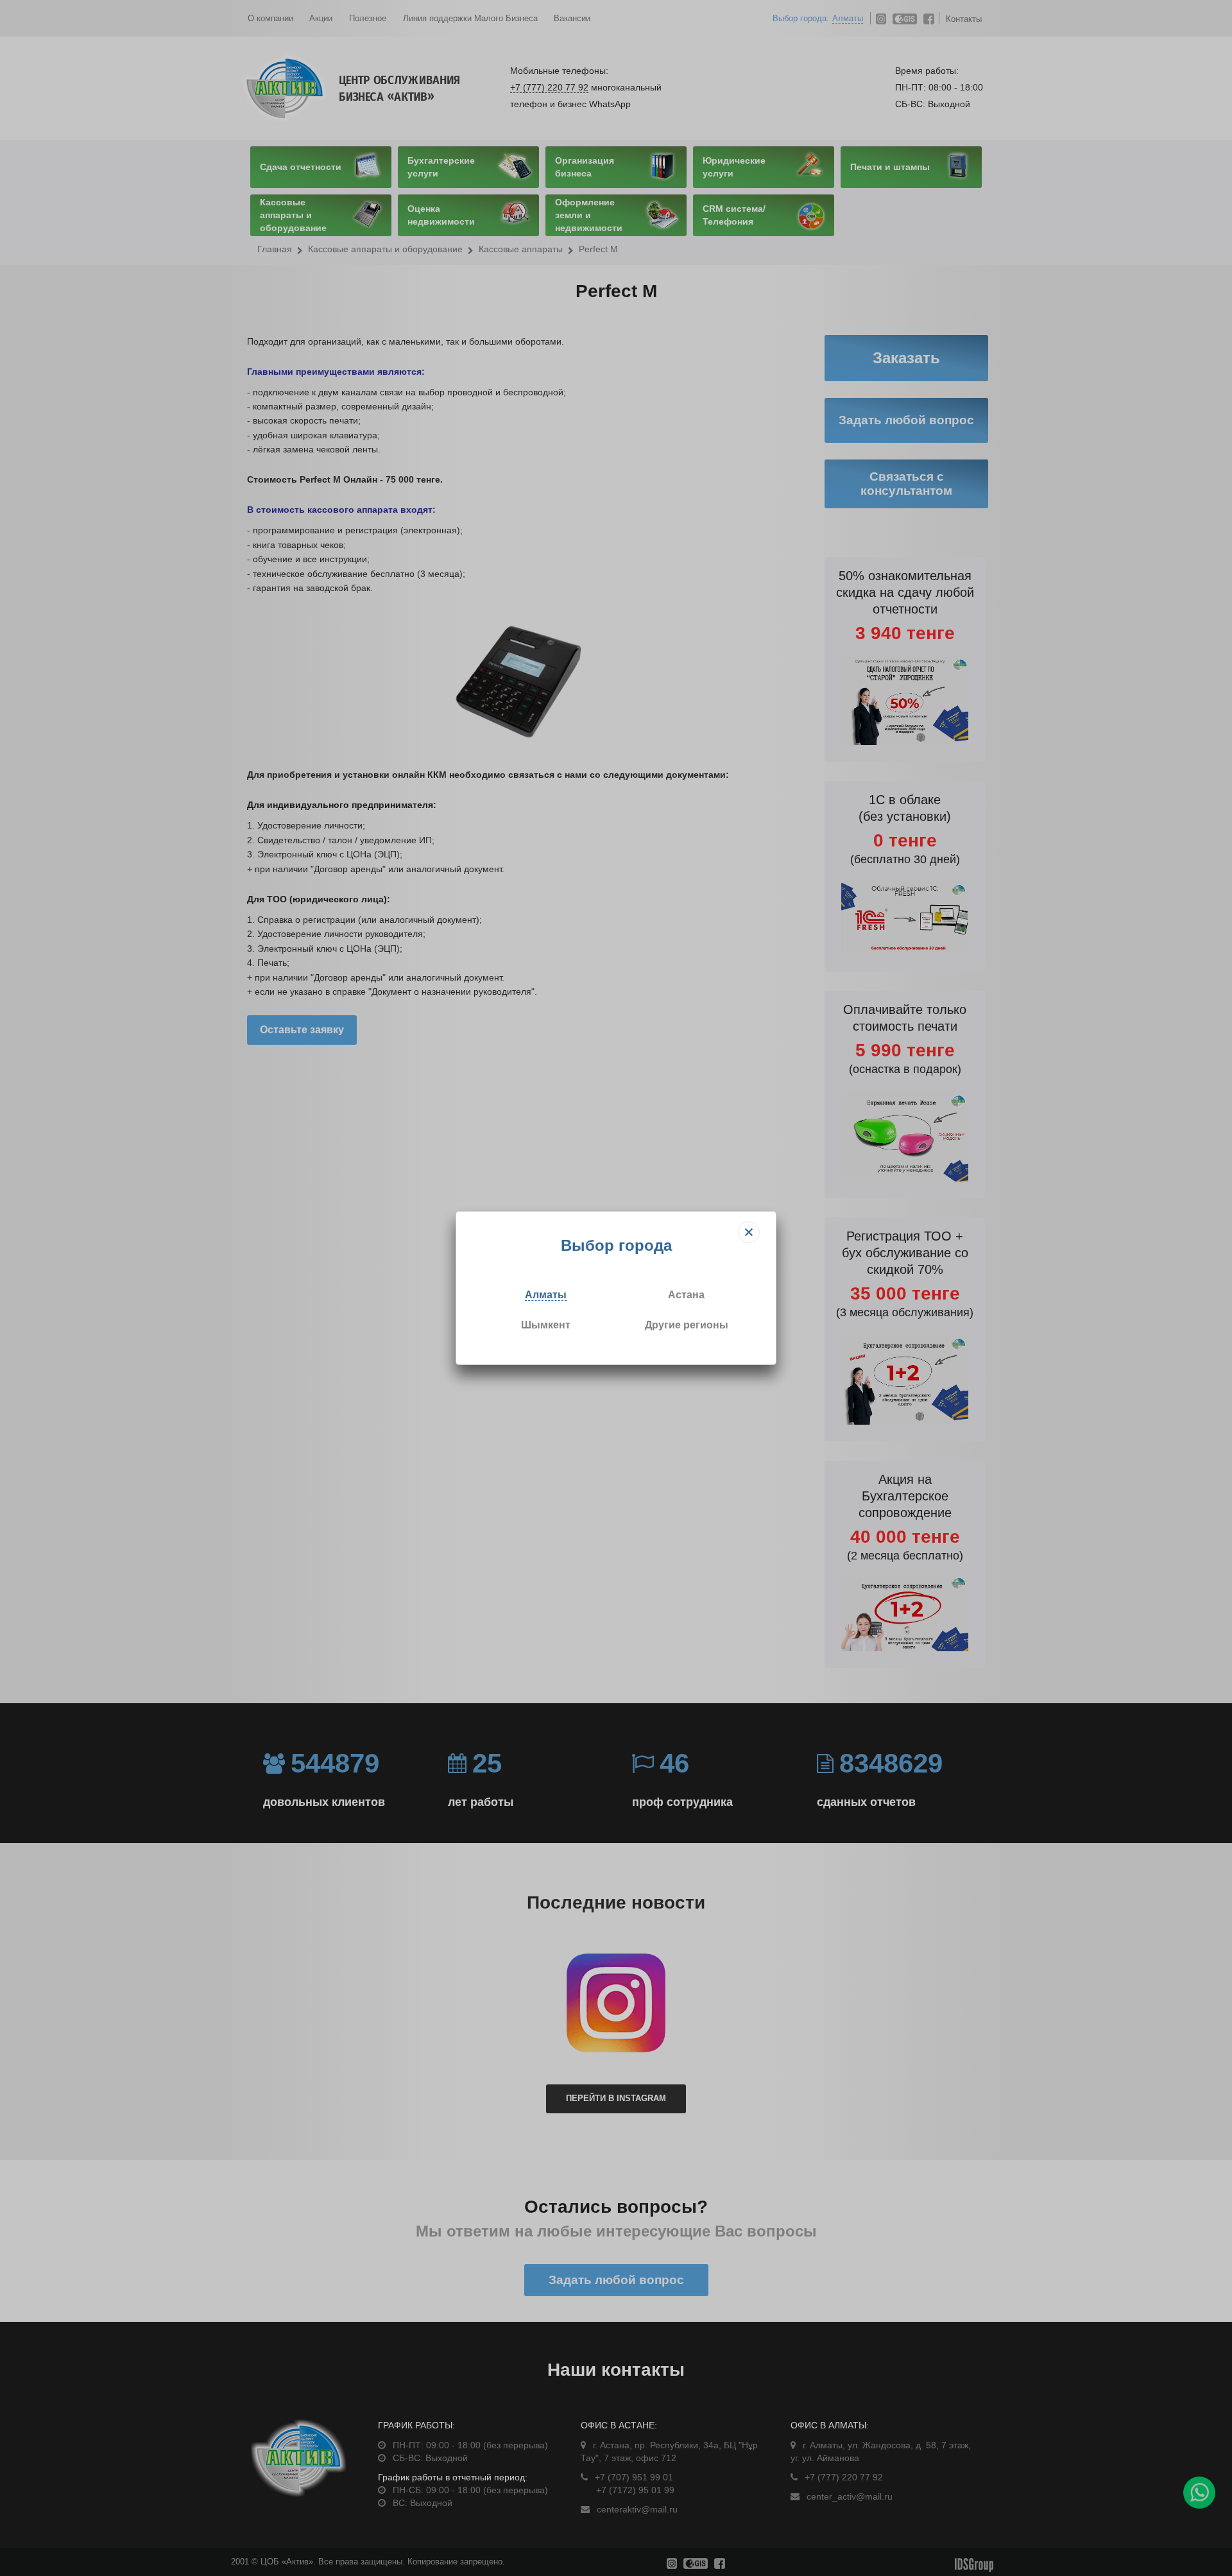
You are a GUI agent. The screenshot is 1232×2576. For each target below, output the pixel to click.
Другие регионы (687, 1325)
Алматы (546, 1295)
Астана (686, 1295)
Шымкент (546, 1325)
